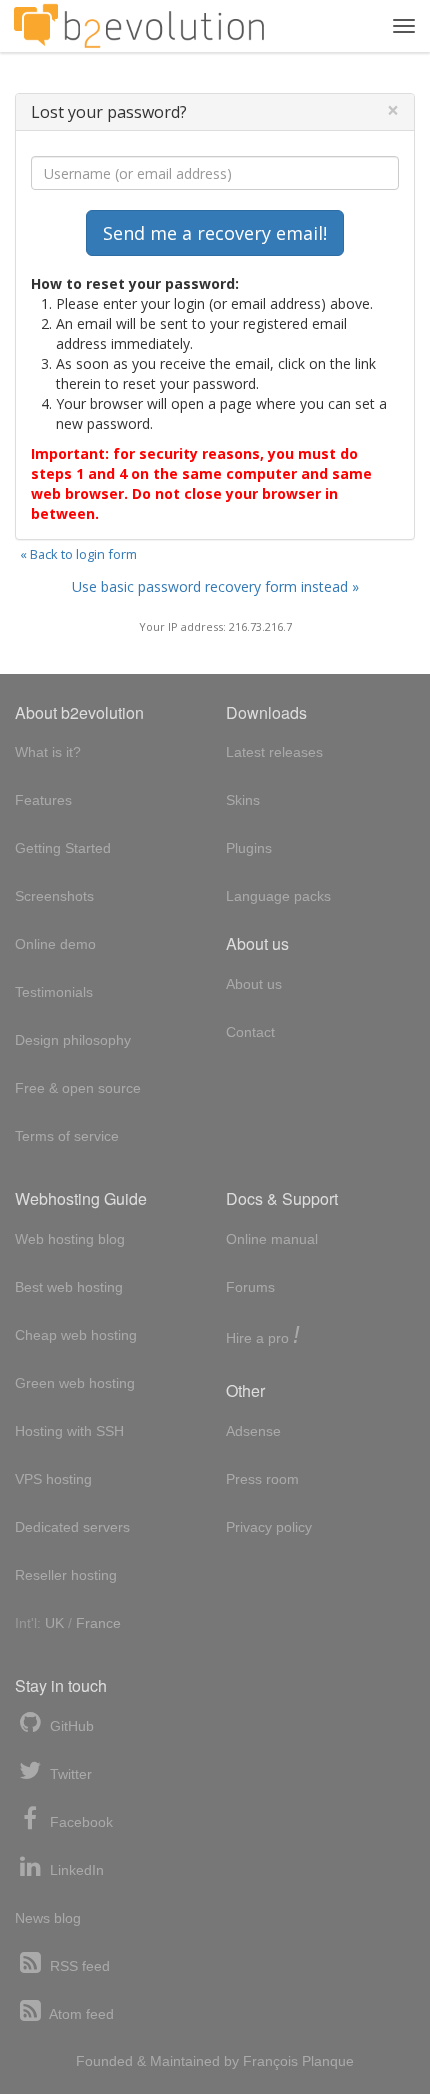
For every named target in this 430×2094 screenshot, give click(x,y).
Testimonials (54, 992)
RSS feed (78, 1966)
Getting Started (63, 848)
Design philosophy (73, 1040)
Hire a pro (263, 1336)
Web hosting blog (70, 1239)
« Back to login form (78, 554)
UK (54, 1623)
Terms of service (67, 1136)
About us (254, 984)
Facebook (79, 1822)
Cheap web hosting (76, 1335)
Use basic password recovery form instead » (215, 586)
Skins (243, 800)
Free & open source (78, 1088)
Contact (250, 1032)
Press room (262, 1479)
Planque (328, 2061)
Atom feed (80, 2014)
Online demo (55, 944)
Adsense (253, 1431)
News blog (48, 1918)
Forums (250, 1287)
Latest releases (274, 752)
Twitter (69, 1774)
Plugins (249, 848)
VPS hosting (53, 1479)
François (270, 2061)
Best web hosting (69, 1287)
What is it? (48, 752)
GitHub (70, 1726)
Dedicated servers (72, 1527)
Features (43, 800)
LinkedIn (75, 1870)
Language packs (278, 896)
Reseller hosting (66, 1575)
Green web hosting (75, 1383)
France (98, 1623)
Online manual (272, 1239)
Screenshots (54, 896)
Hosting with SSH (69, 1431)
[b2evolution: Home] (139, 26)
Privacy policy (269, 1527)
